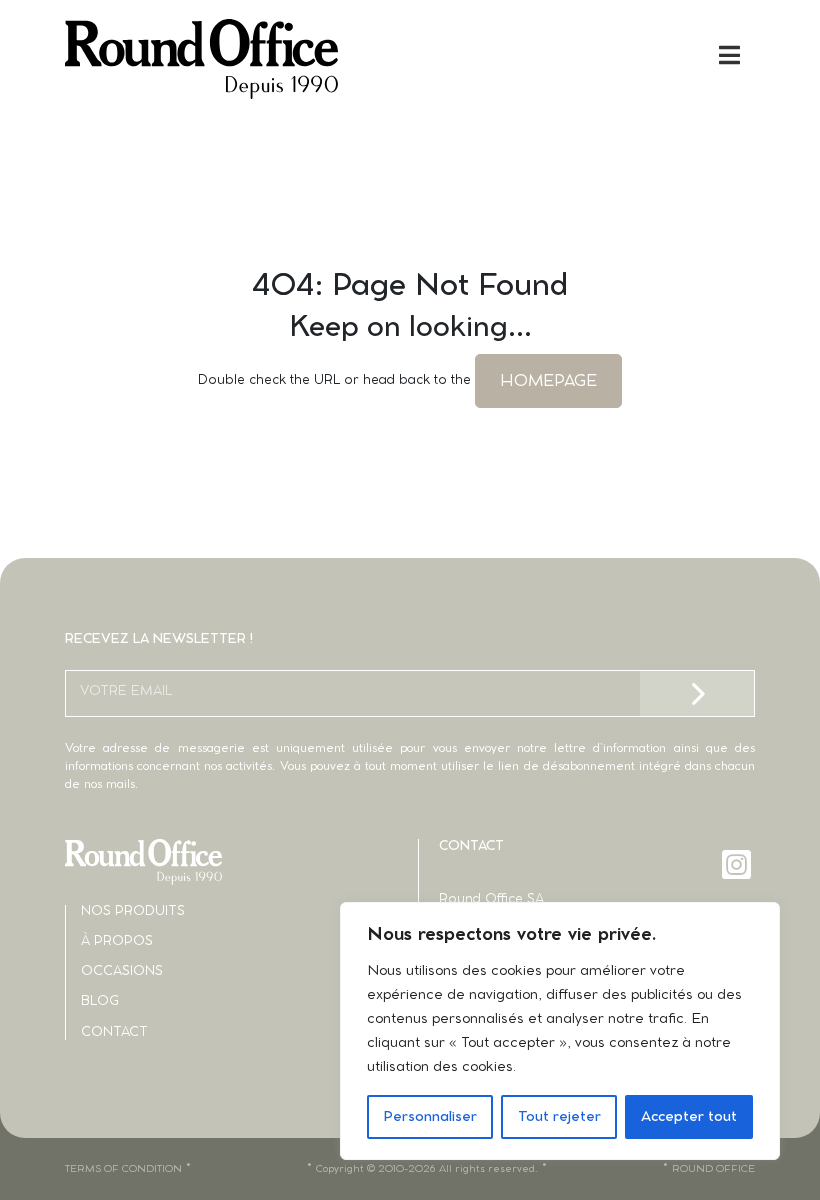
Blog (100, 1001)
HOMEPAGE (548, 381)
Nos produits (133, 911)
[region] (560, 1031)
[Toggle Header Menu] (410, 55)
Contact (114, 1032)
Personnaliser (430, 1117)
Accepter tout (689, 1117)
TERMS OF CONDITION (123, 1169)
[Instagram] (738, 864)
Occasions (122, 971)
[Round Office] (237, 59)
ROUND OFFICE (713, 1169)
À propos (117, 941)
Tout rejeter (559, 1117)
